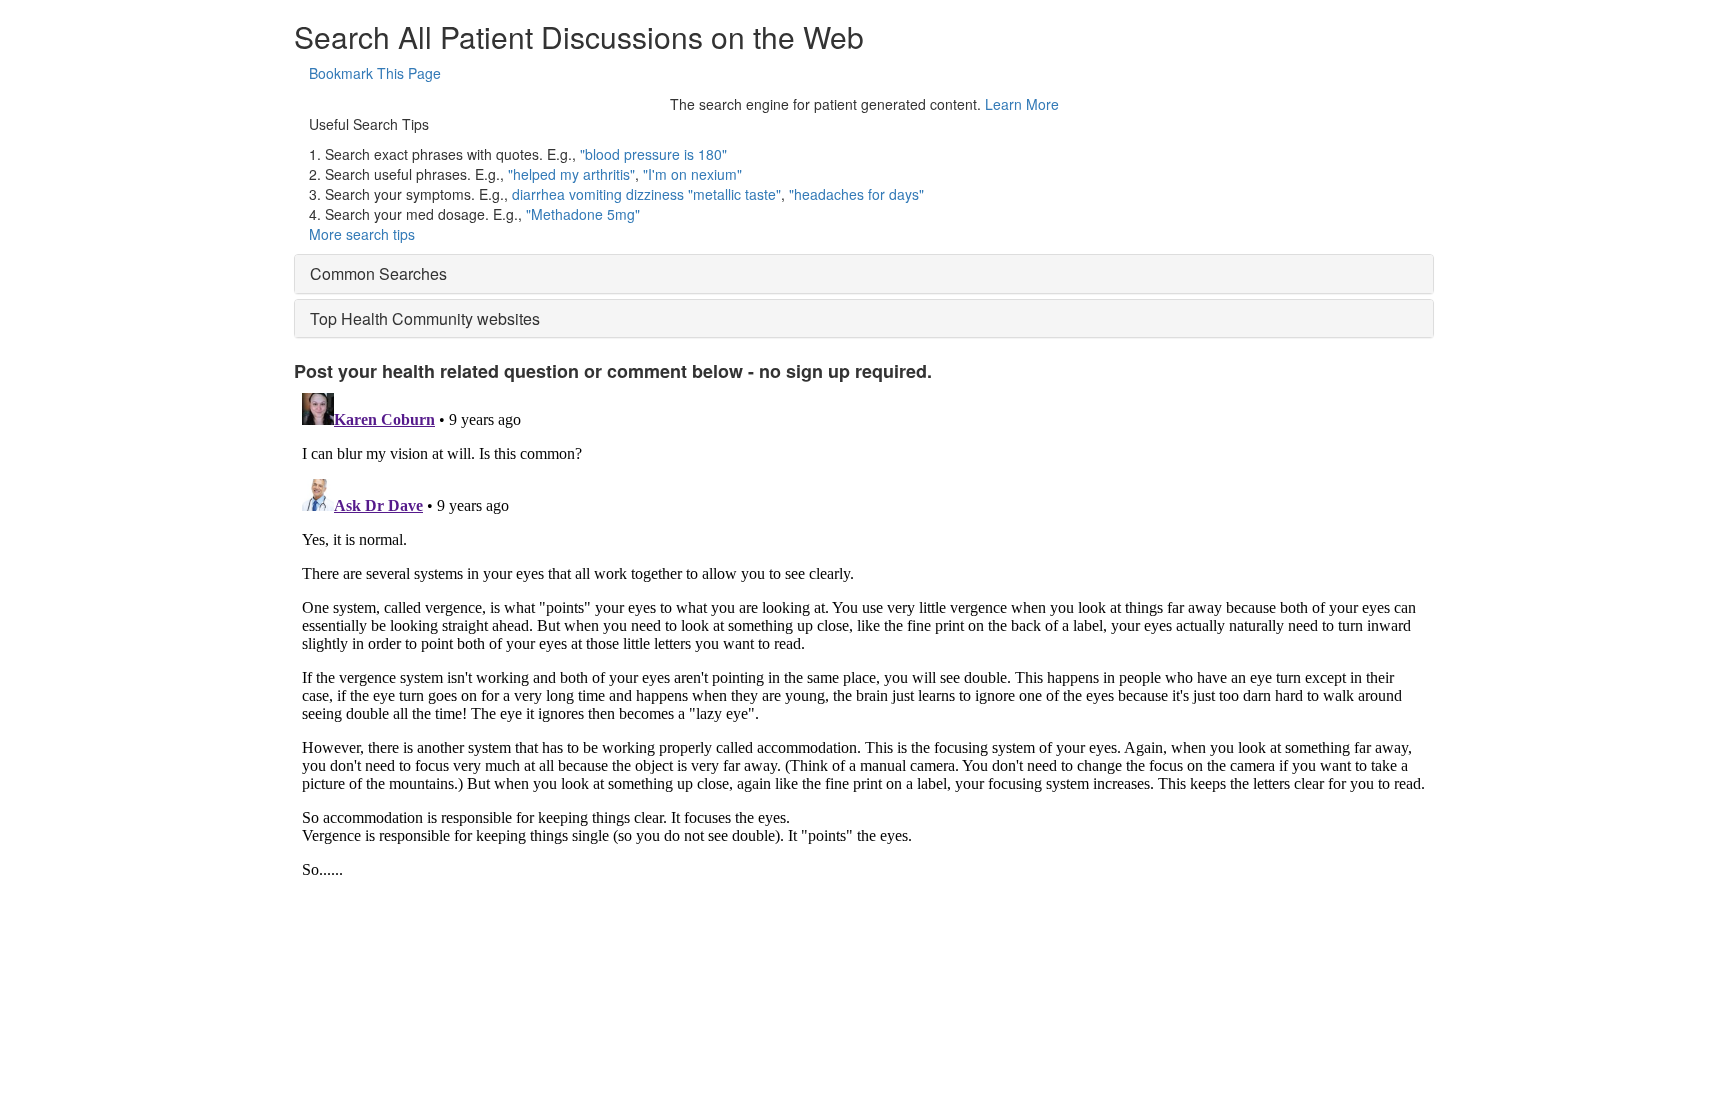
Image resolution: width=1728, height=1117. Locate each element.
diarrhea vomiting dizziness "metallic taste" (646, 194)
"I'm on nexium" (692, 174)
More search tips (362, 234)
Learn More (1022, 104)
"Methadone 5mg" (583, 214)
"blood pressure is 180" (653, 154)
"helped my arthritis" (571, 174)
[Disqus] (864, 635)
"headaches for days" (856, 194)
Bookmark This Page (375, 73)
